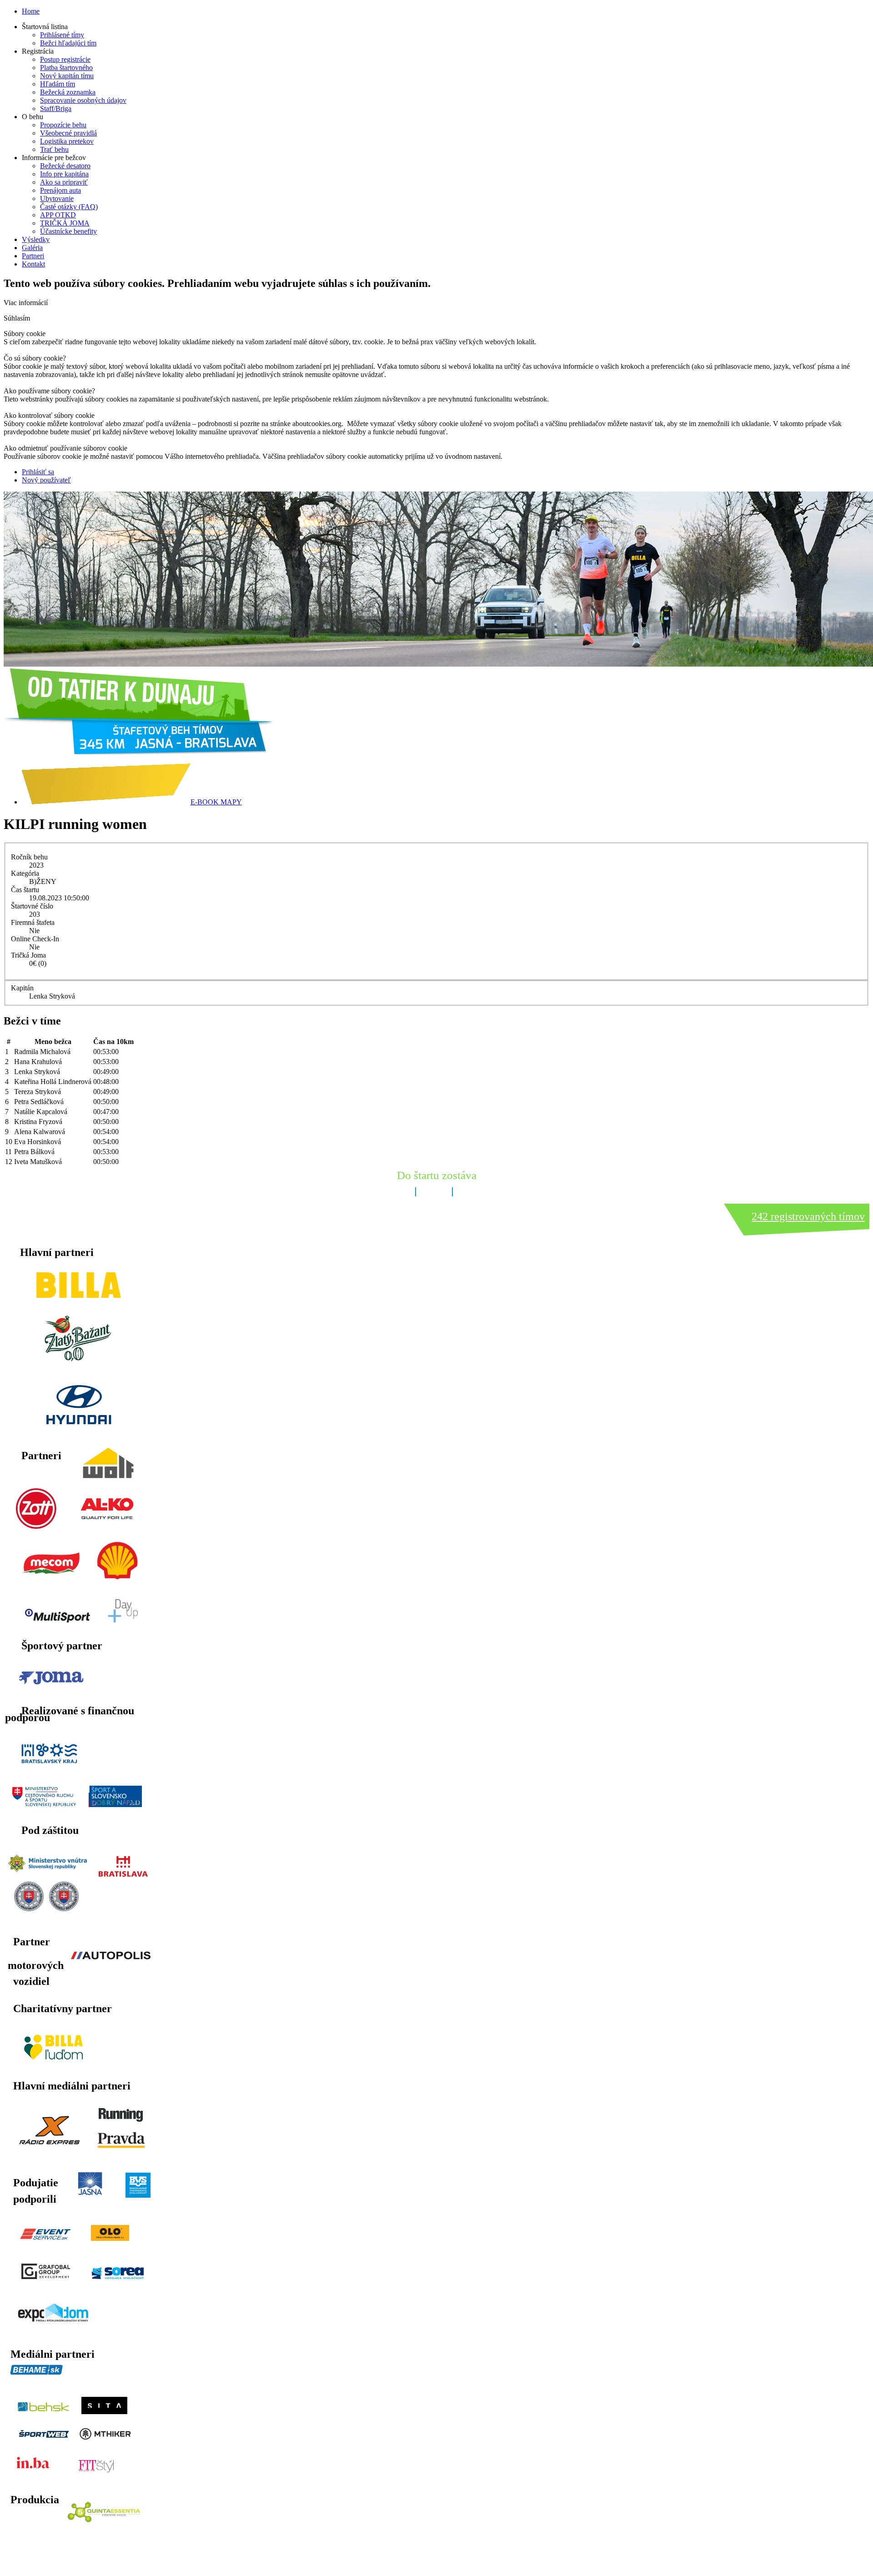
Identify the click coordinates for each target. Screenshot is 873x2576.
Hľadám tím (58, 84)
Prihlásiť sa (38, 472)
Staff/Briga (56, 108)
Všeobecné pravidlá (68, 133)
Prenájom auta (60, 190)
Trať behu (54, 149)
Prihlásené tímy (62, 35)
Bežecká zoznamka (68, 92)
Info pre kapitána (64, 174)
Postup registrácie (65, 59)
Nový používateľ (46, 480)
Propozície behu (63, 125)
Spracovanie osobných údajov (83, 100)
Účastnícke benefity (68, 231)
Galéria (32, 248)
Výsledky (36, 239)
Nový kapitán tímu (67, 76)
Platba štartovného (66, 68)
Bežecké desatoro (65, 166)
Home (31, 11)
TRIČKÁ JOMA (65, 223)
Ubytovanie (57, 198)
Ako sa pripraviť (64, 182)
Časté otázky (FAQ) (69, 207)
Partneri (33, 256)
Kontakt (33, 264)
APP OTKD (58, 215)
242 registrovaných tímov (808, 1216)
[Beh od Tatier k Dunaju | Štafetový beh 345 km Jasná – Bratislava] (138, 752)
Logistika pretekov (67, 141)
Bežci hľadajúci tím (68, 43)
